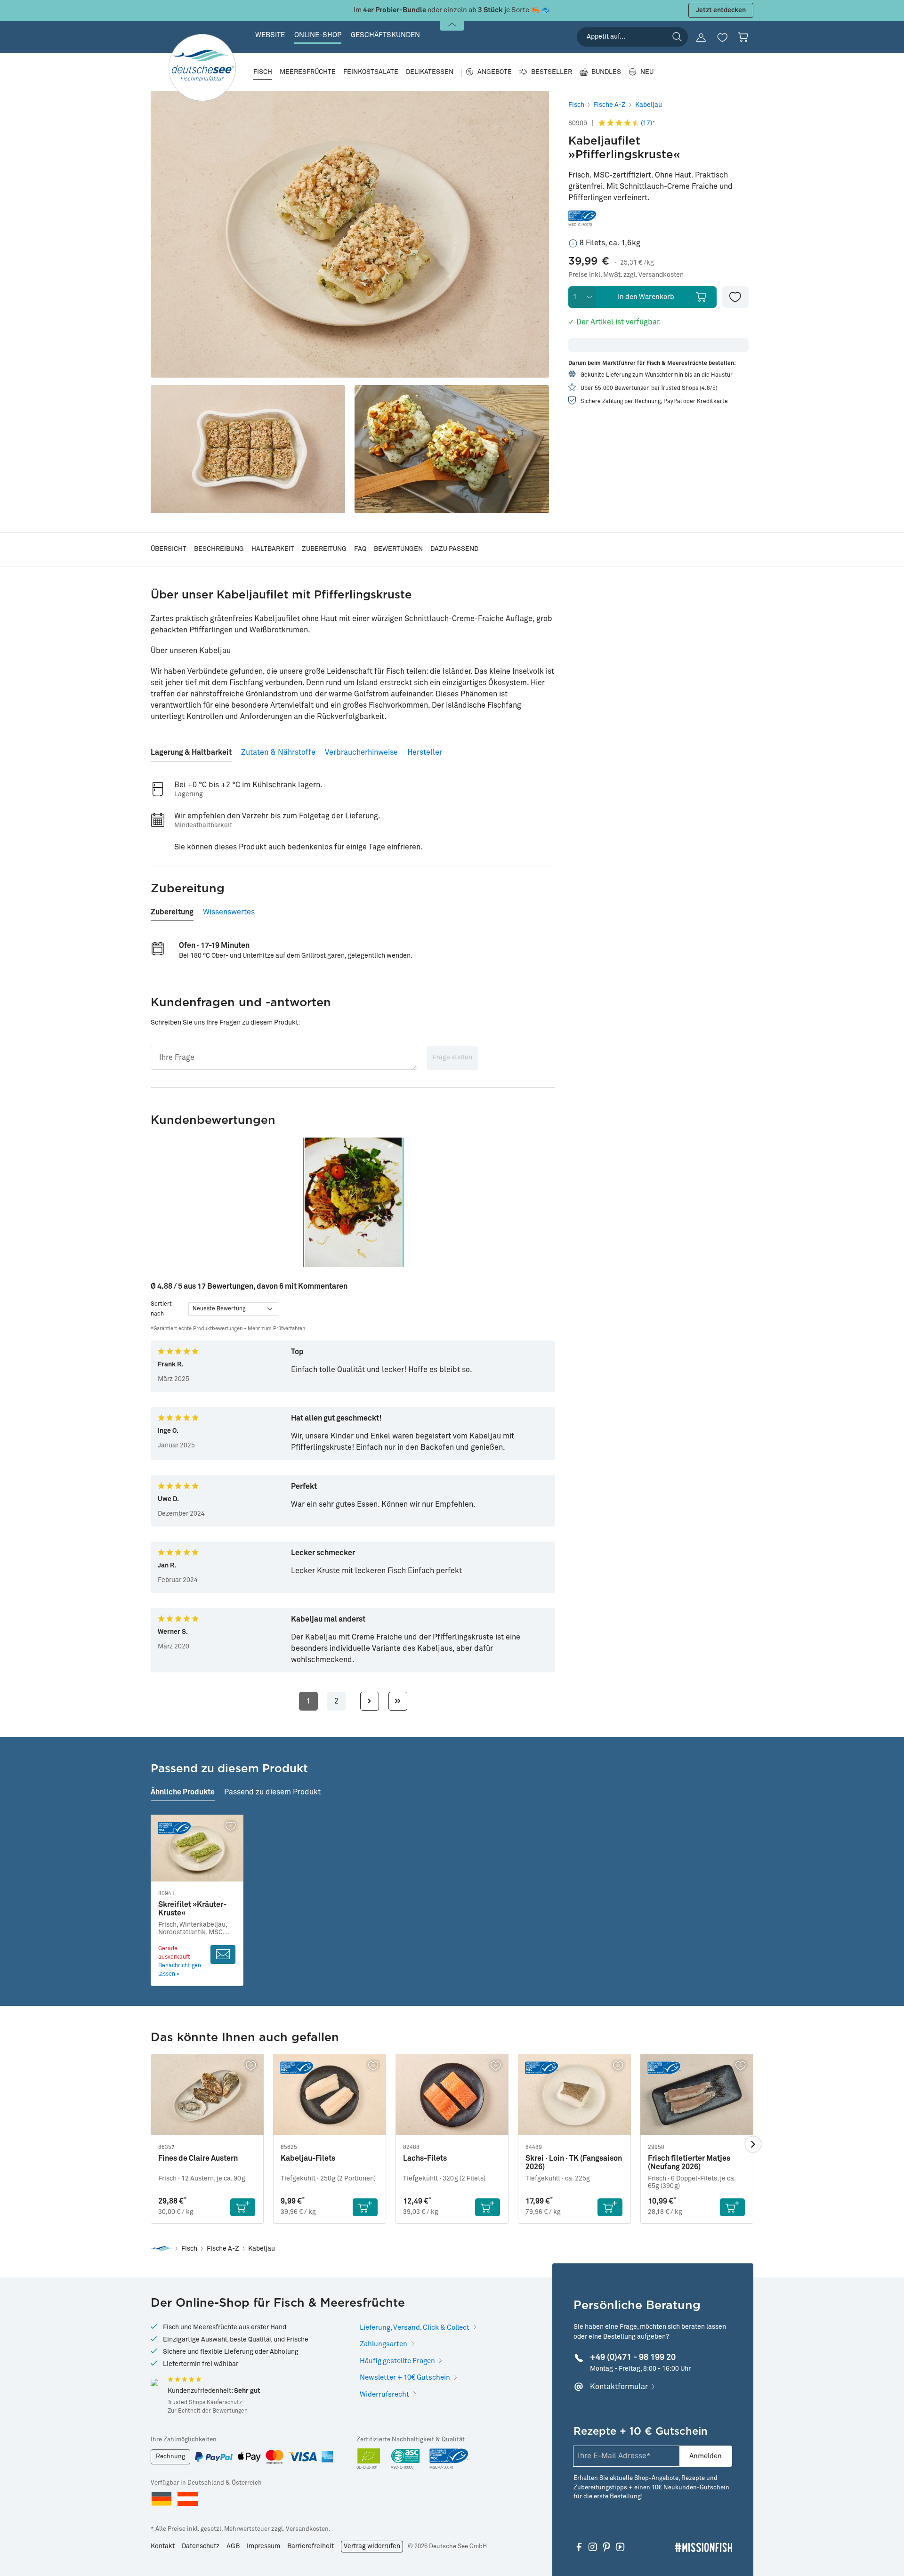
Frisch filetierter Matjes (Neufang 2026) (689, 2163)
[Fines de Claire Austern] (207, 2095)
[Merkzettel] (722, 38)
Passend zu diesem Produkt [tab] (272, 1792)
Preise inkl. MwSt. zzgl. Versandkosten (626, 275)
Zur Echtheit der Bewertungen (208, 2411)
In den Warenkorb (646, 297)
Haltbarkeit (273, 549)
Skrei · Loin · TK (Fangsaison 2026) (574, 2163)
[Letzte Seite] (398, 1701)
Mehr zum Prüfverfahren (276, 1328)
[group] (353, 1202)
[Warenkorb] (743, 37)
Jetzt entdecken (721, 10)
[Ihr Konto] (701, 38)
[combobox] (632, 37)
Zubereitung (324, 549)
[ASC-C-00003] (405, 2459)
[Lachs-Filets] (452, 2095)
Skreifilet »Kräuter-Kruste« (192, 1909)
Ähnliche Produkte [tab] (183, 1792)
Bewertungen (398, 549)
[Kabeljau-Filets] (330, 2095)
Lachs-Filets (425, 2158)
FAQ (360, 549)
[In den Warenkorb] (243, 2207)
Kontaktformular (619, 2387)
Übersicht (169, 549)
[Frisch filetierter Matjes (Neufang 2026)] (697, 2095)
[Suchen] (677, 37)
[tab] (191, 749)
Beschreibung (219, 549)
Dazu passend (454, 549)
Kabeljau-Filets (308, 2158)
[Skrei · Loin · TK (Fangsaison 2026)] (574, 2095)
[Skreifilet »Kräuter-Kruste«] (197, 1848)
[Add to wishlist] (735, 297)
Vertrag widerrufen (372, 2546)
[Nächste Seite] (370, 1701)
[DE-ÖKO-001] (369, 2459)
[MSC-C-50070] (449, 2459)
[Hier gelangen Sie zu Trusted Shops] (154, 2382)
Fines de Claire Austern (198, 2158)
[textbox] (284, 1058)
